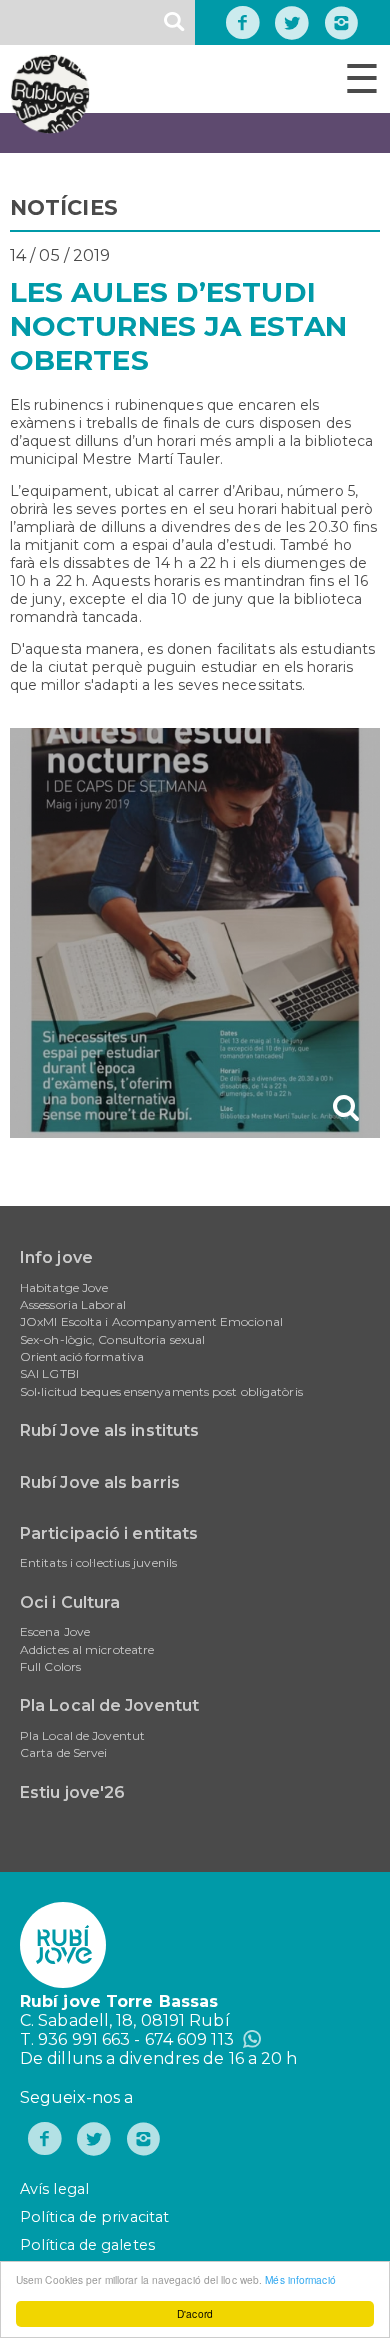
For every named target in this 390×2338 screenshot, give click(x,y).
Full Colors (50, 1666)
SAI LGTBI (49, 1373)
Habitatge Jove (64, 1287)
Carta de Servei (64, 1752)
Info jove (56, 1257)
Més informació (300, 2279)
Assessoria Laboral (73, 1304)
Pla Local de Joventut (109, 1705)
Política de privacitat (94, 2217)
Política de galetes (87, 2245)
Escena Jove (55, 1631)
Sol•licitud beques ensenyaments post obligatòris (161, 1391)
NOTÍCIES (64, 207)
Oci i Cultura (70, 1602)
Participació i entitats (109, 1533)
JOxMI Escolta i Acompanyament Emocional (151, 1321)
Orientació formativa (82, 1356)
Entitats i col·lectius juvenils (98, 1562)
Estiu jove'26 (72, 1792)
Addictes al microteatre (87, 1649)
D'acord (195, 2313)
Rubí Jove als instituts (109, 1430)
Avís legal (54, 2189)
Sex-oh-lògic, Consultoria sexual (112, 1339)
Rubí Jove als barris (100, 1482)
